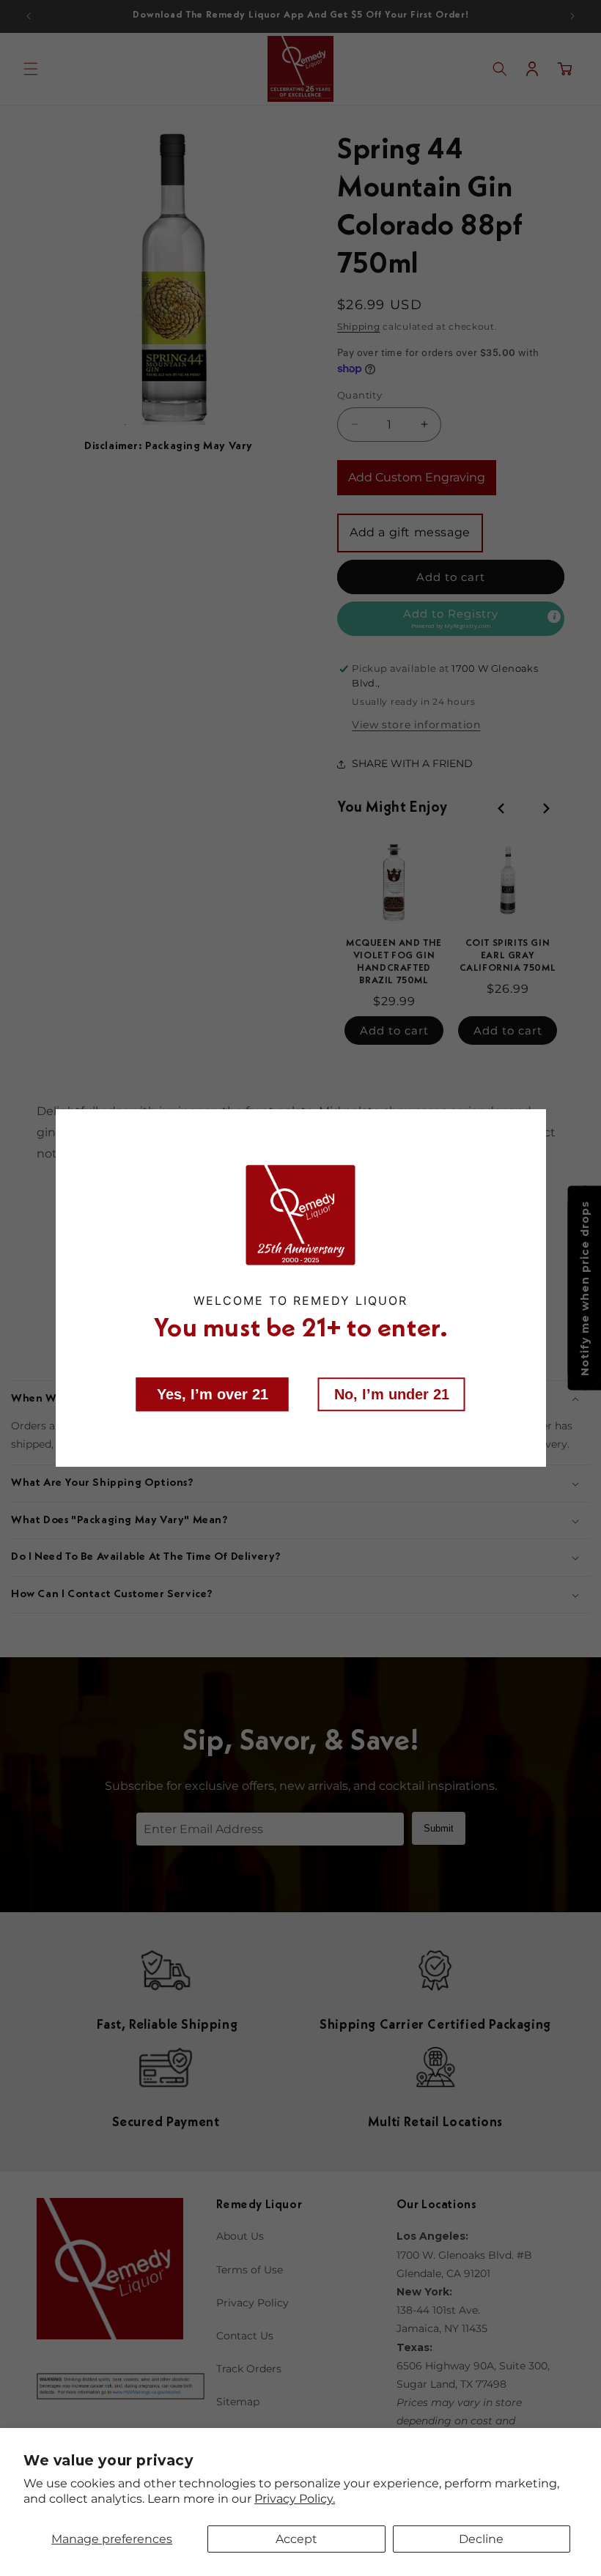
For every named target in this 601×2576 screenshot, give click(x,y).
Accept (296, 2539)
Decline (481, 2539)
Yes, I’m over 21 (213, 1394)
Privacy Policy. (295, 2499)
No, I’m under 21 (392, 1394)
